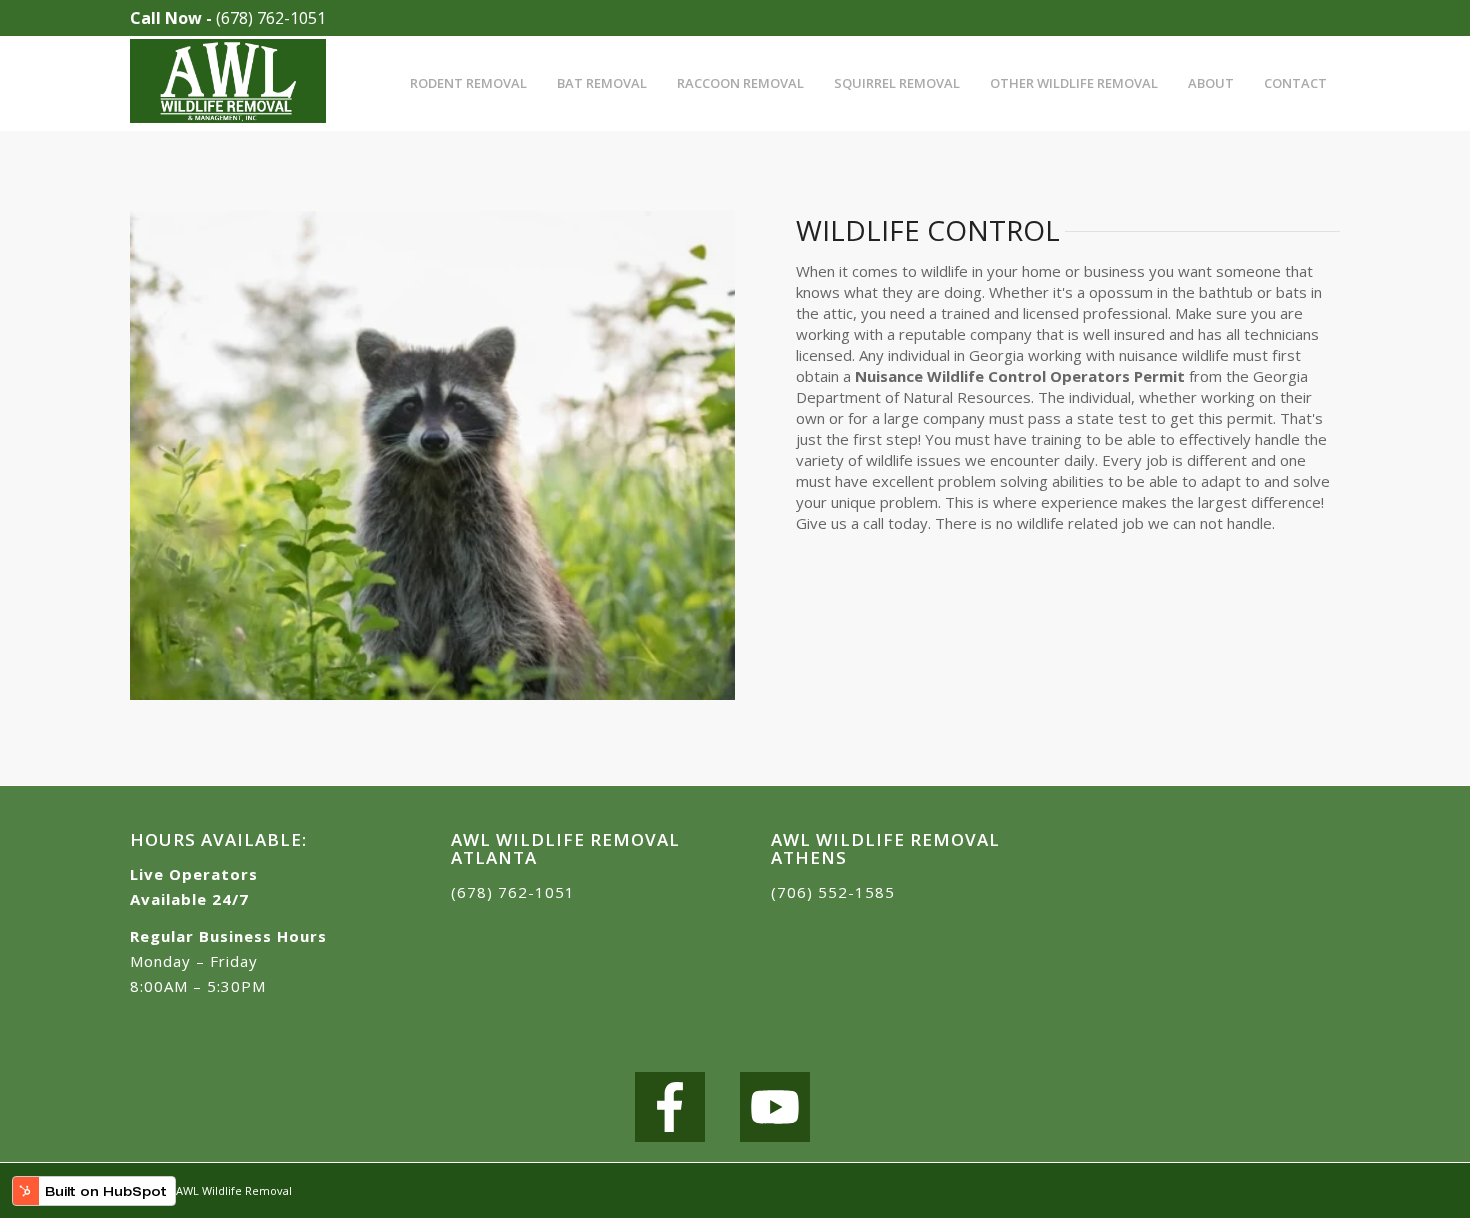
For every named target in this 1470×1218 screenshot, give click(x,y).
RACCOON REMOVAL (740, 83)
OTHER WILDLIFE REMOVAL (1074, 83)
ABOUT (1211, 83)
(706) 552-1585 (833, 892)
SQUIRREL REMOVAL (897, 83)
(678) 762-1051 (271, 18)
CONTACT (1295, 83)
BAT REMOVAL (602, 83)
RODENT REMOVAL (468, 83)
